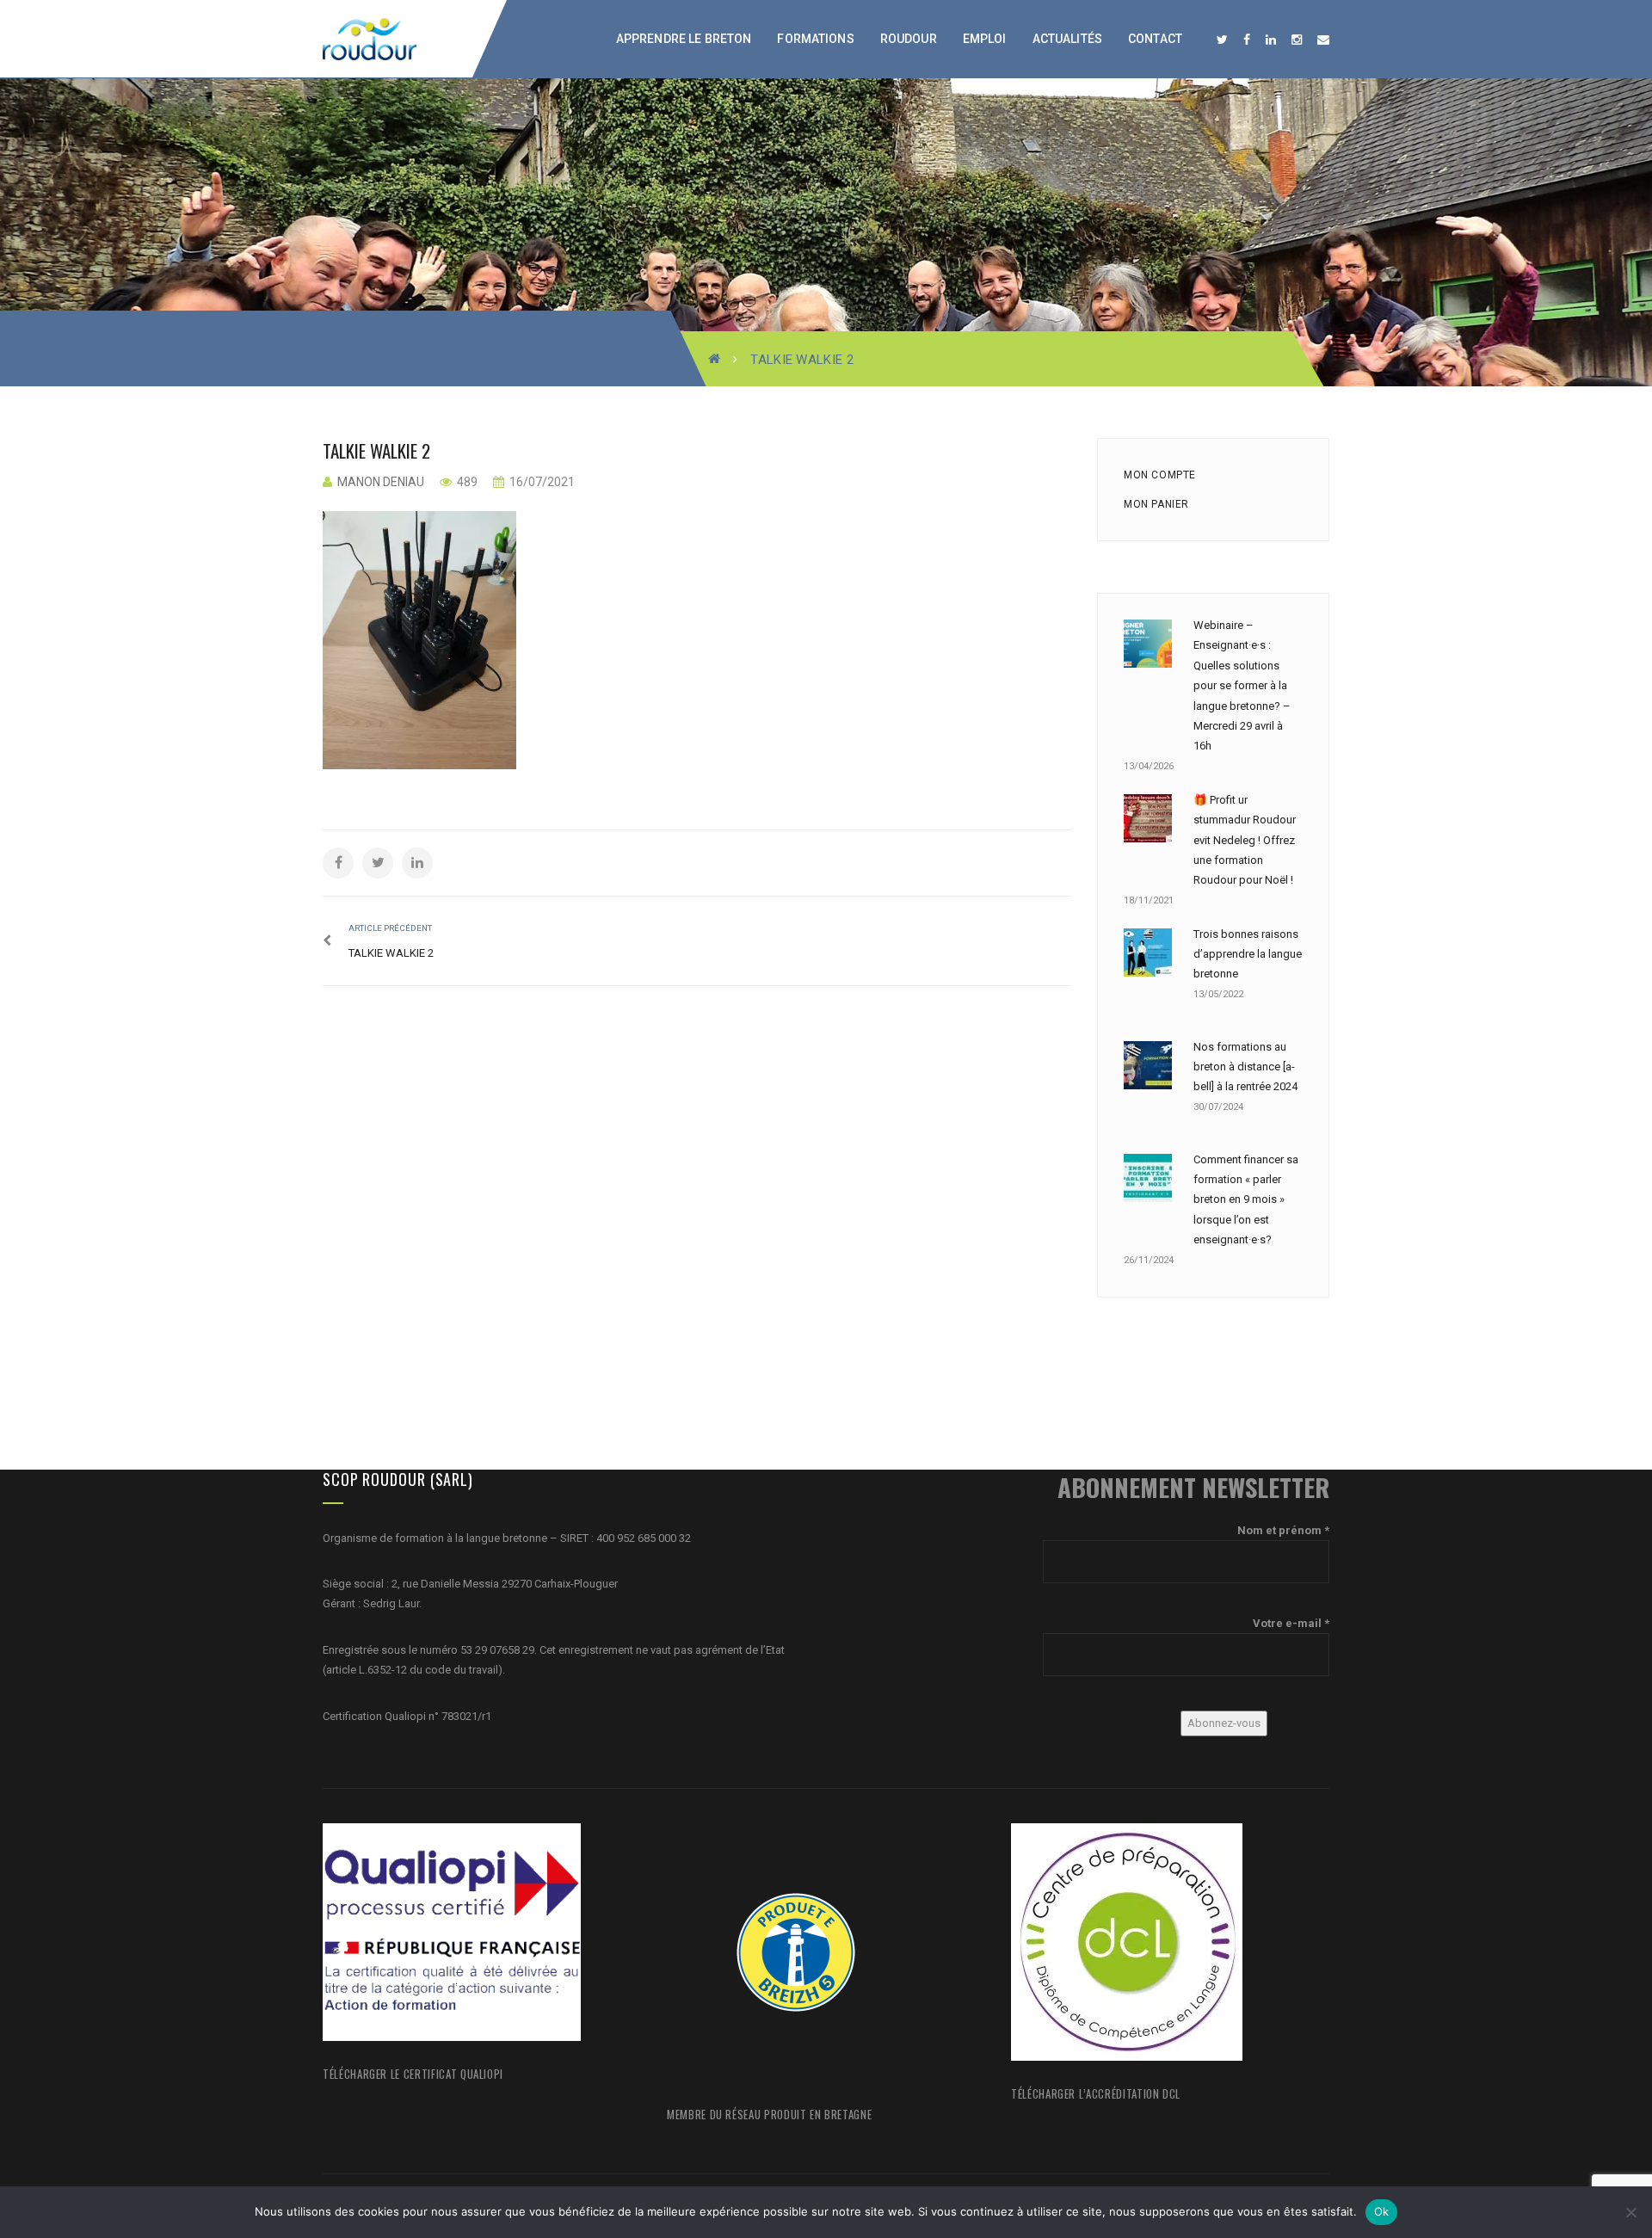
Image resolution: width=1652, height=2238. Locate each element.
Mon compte (1160, 475)
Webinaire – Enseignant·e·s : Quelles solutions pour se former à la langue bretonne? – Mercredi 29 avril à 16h (1242, 685)
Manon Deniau (381, 482)
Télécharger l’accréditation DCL (1096, 2093)
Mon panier (1156, 504)
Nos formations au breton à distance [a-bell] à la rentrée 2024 (1245, 1067)
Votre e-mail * (1291, 1623)
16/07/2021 (541, 482)
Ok (1382, 2211)
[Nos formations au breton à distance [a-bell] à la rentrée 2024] (1148, 1065)
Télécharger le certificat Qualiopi (413, 2074)
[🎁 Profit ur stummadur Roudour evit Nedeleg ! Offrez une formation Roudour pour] (1148, 818)
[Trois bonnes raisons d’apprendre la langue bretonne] (1148, 953)
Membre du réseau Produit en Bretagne (769, 2114)
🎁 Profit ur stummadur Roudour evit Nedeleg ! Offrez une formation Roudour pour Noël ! (1245, 840)
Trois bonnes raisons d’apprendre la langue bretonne (1248, 954)
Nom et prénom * (1283, 1530)
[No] (1630, 2212)
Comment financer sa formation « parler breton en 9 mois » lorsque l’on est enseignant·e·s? (1246, 1200)
